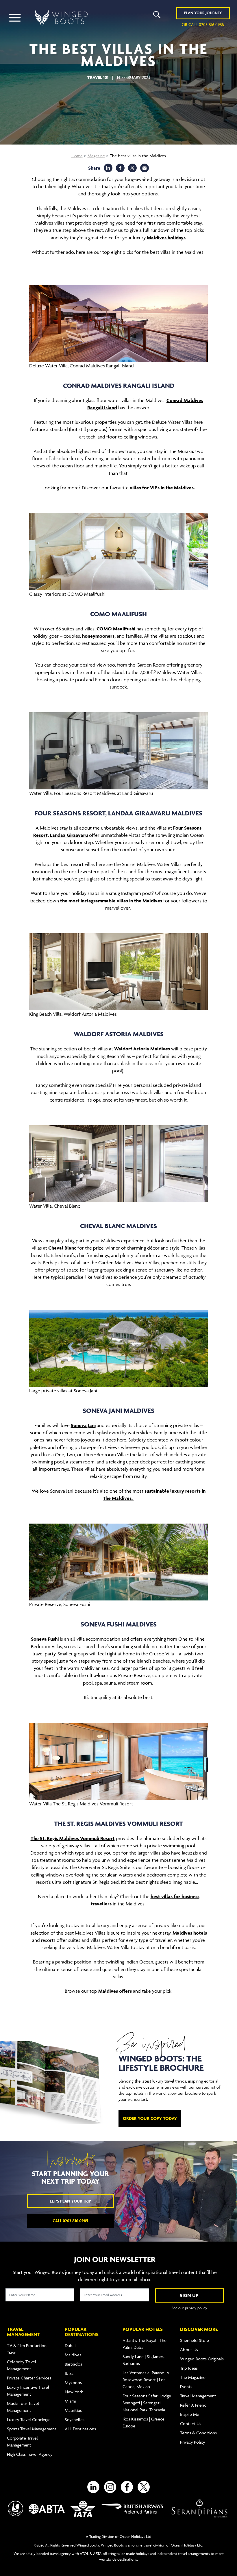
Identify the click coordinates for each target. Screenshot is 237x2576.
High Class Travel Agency (30, 2454)
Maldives (73, 2355)
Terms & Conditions (198, 2433)
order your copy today (150, 2118)
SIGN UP (189, 2295)
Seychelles (75, 2419)
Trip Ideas (189, 2368)
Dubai (70, 2345)
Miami (70, 2401)
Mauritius (73, 2410)
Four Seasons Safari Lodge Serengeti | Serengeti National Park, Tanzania (147, 2403)
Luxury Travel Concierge (29, 2419)
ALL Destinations (80, 2429)
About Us (189, 2350)
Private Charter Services (29, 2378)
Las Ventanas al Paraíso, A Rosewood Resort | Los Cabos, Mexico (146, 2380)
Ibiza (69, 2373)
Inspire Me (190, 2414)
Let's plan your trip (70, 2201)
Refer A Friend (193, 2405)
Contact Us (191, 2424)
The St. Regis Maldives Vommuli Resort (73, 1838)
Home (77, 156)
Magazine (96, 156)
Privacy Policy (192, 2442)
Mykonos (73, 2382)
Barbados (73, 2364)
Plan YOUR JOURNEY (203, 13)
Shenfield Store (195, 2340)
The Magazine (193, 2377)
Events (186, 2387)
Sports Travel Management (32, 2429)
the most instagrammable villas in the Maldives (111, 901)
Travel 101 (98, 77)
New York (74, 2392)
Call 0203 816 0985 (70, 2221)
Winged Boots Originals (202, 2359)
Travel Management (198, 2396)
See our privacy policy (189, 2308)
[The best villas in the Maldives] (145, 168)
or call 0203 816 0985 (203, 24)
